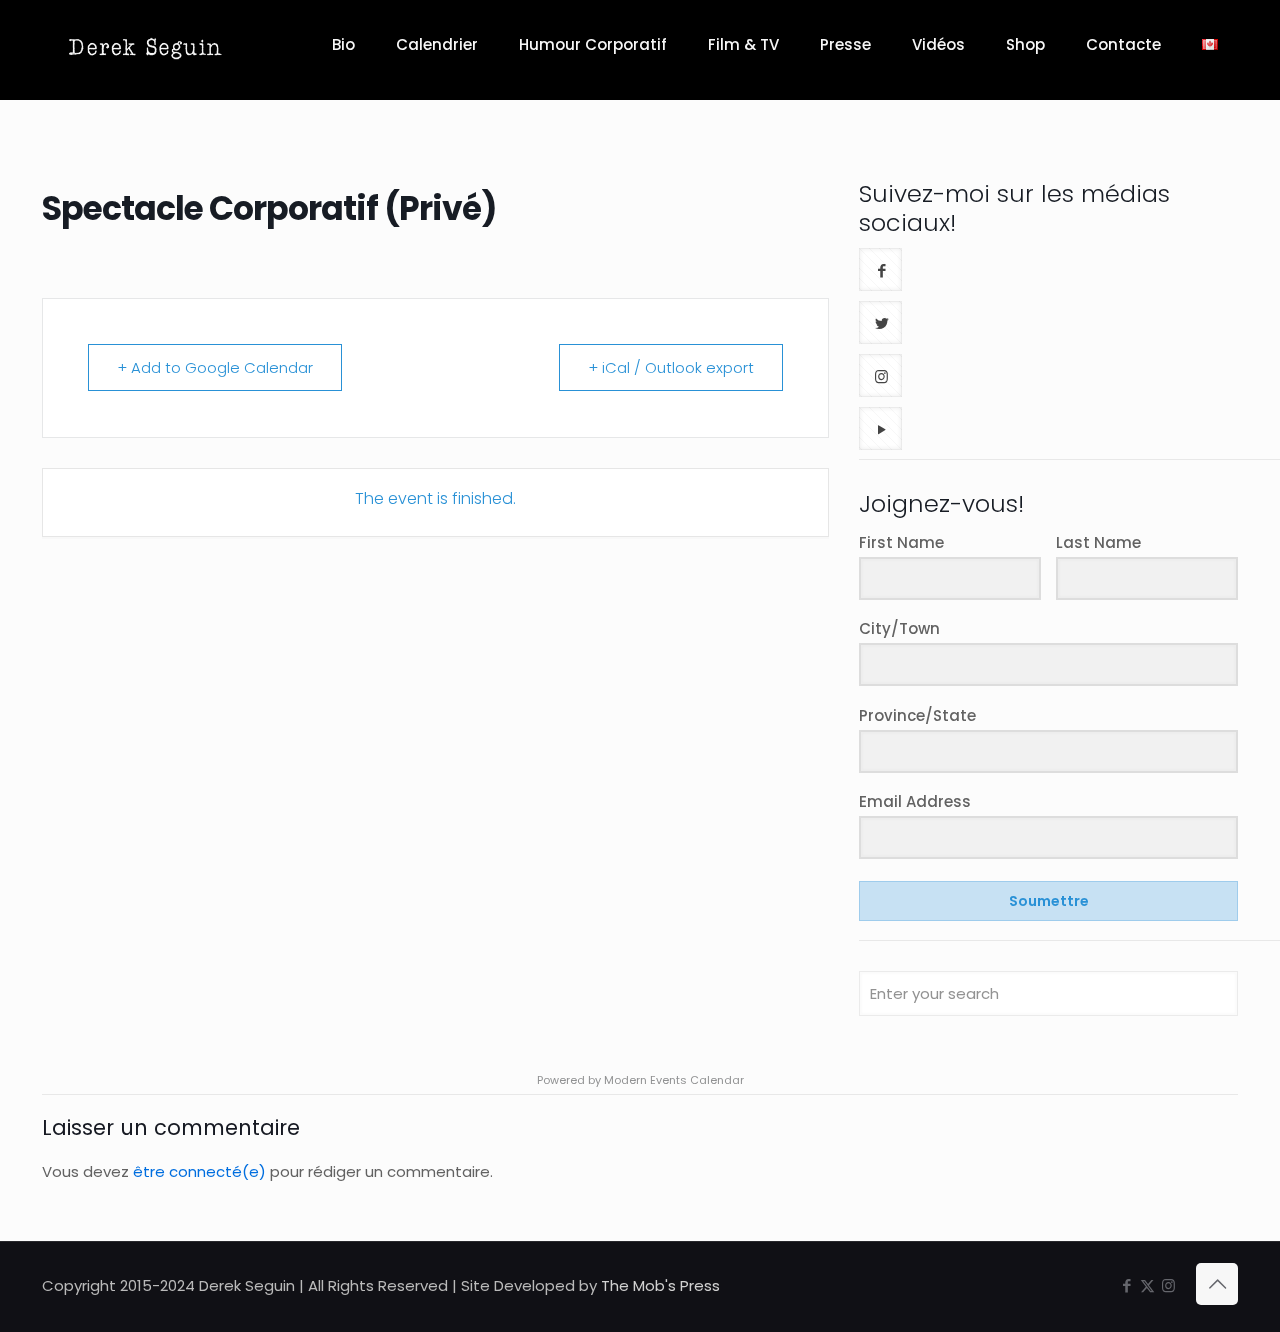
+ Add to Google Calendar (215, 367)
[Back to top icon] (1217, 1284)
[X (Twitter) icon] (1147, 1285)
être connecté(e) (199, 1171)
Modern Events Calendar (674, 1080)
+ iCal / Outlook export (671, 367)
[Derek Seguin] (145, 45)
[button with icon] (880, 269)
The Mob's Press (660, 1285)
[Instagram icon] (1168, 1285)
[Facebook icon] (1126, 1285)
